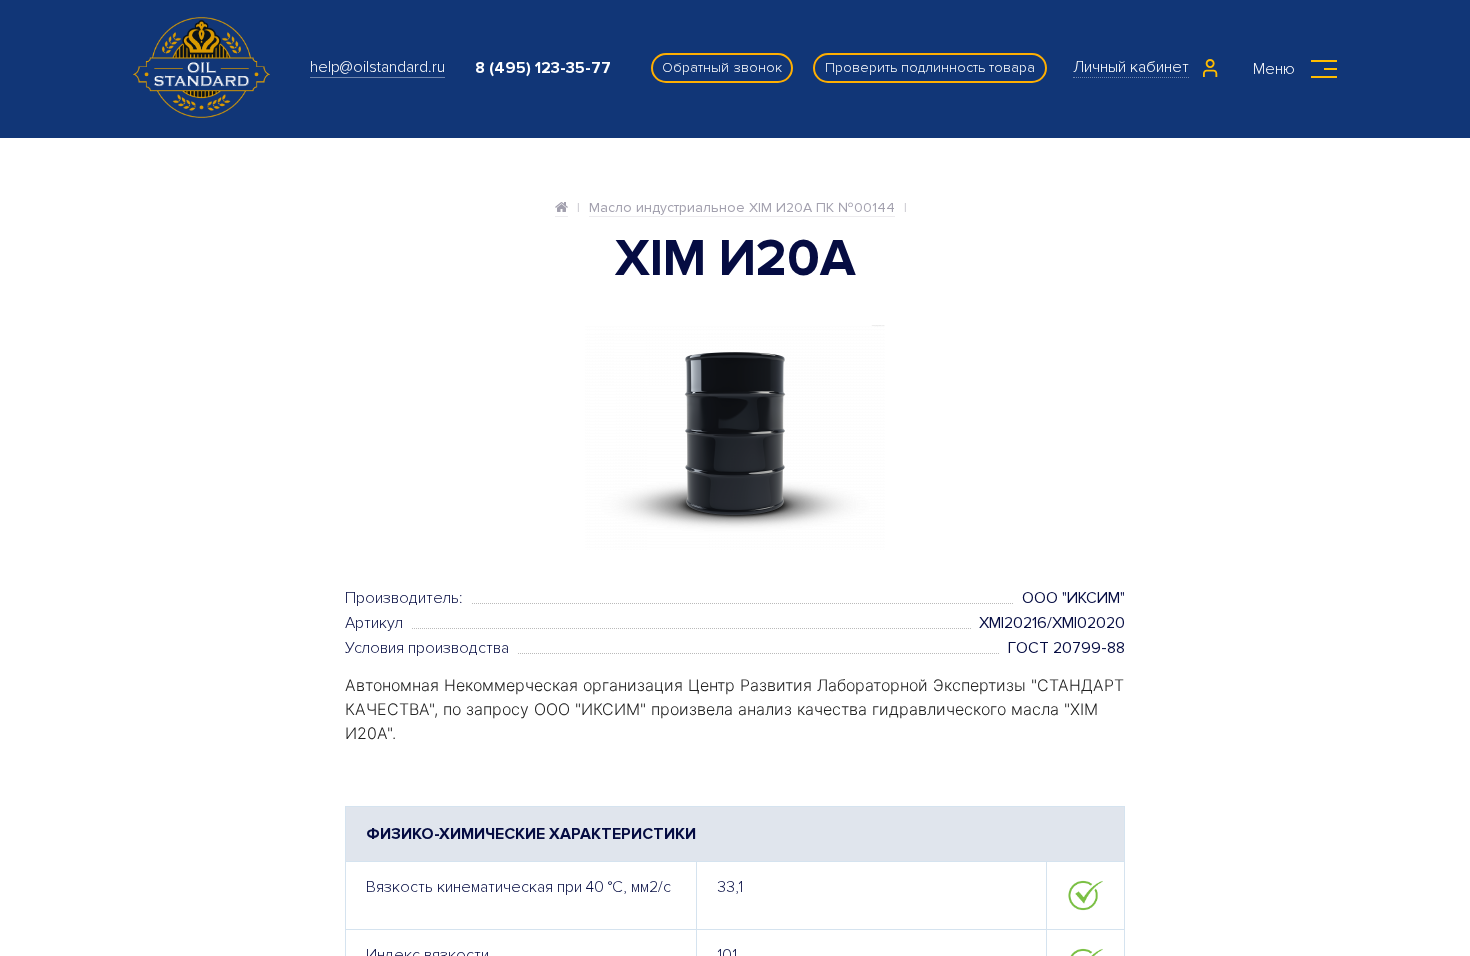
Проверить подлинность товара (930, 67)
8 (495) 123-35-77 (543, 68)
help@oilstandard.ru (377, 67)
